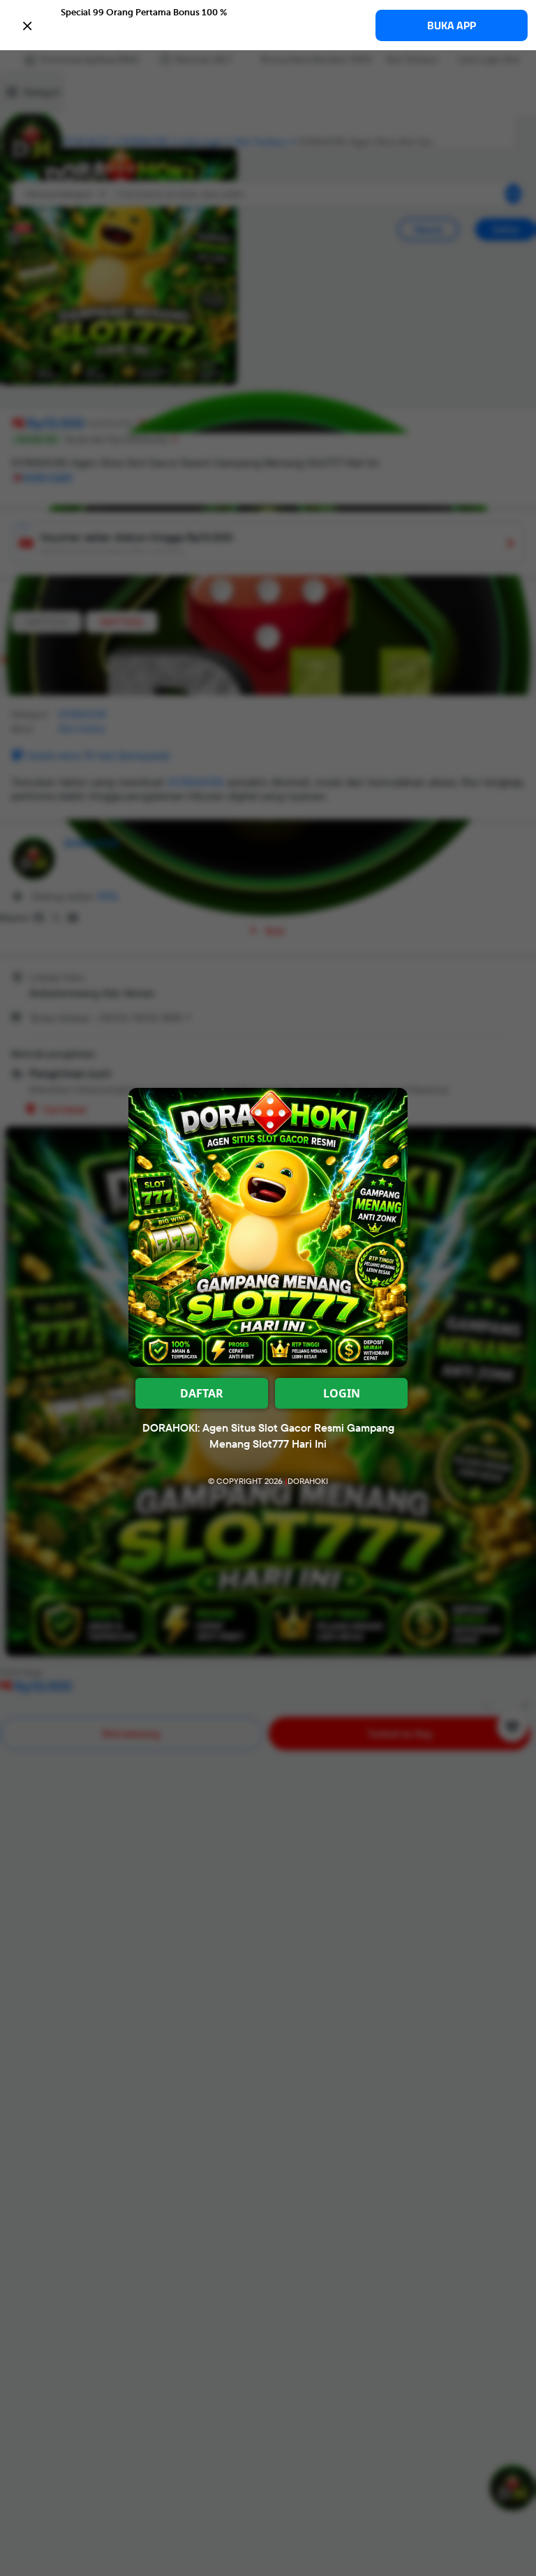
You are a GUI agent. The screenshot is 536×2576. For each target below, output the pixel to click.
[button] (268, 24)
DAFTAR (202, 1393)
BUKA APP (452, 25)
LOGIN (342, 1393)
